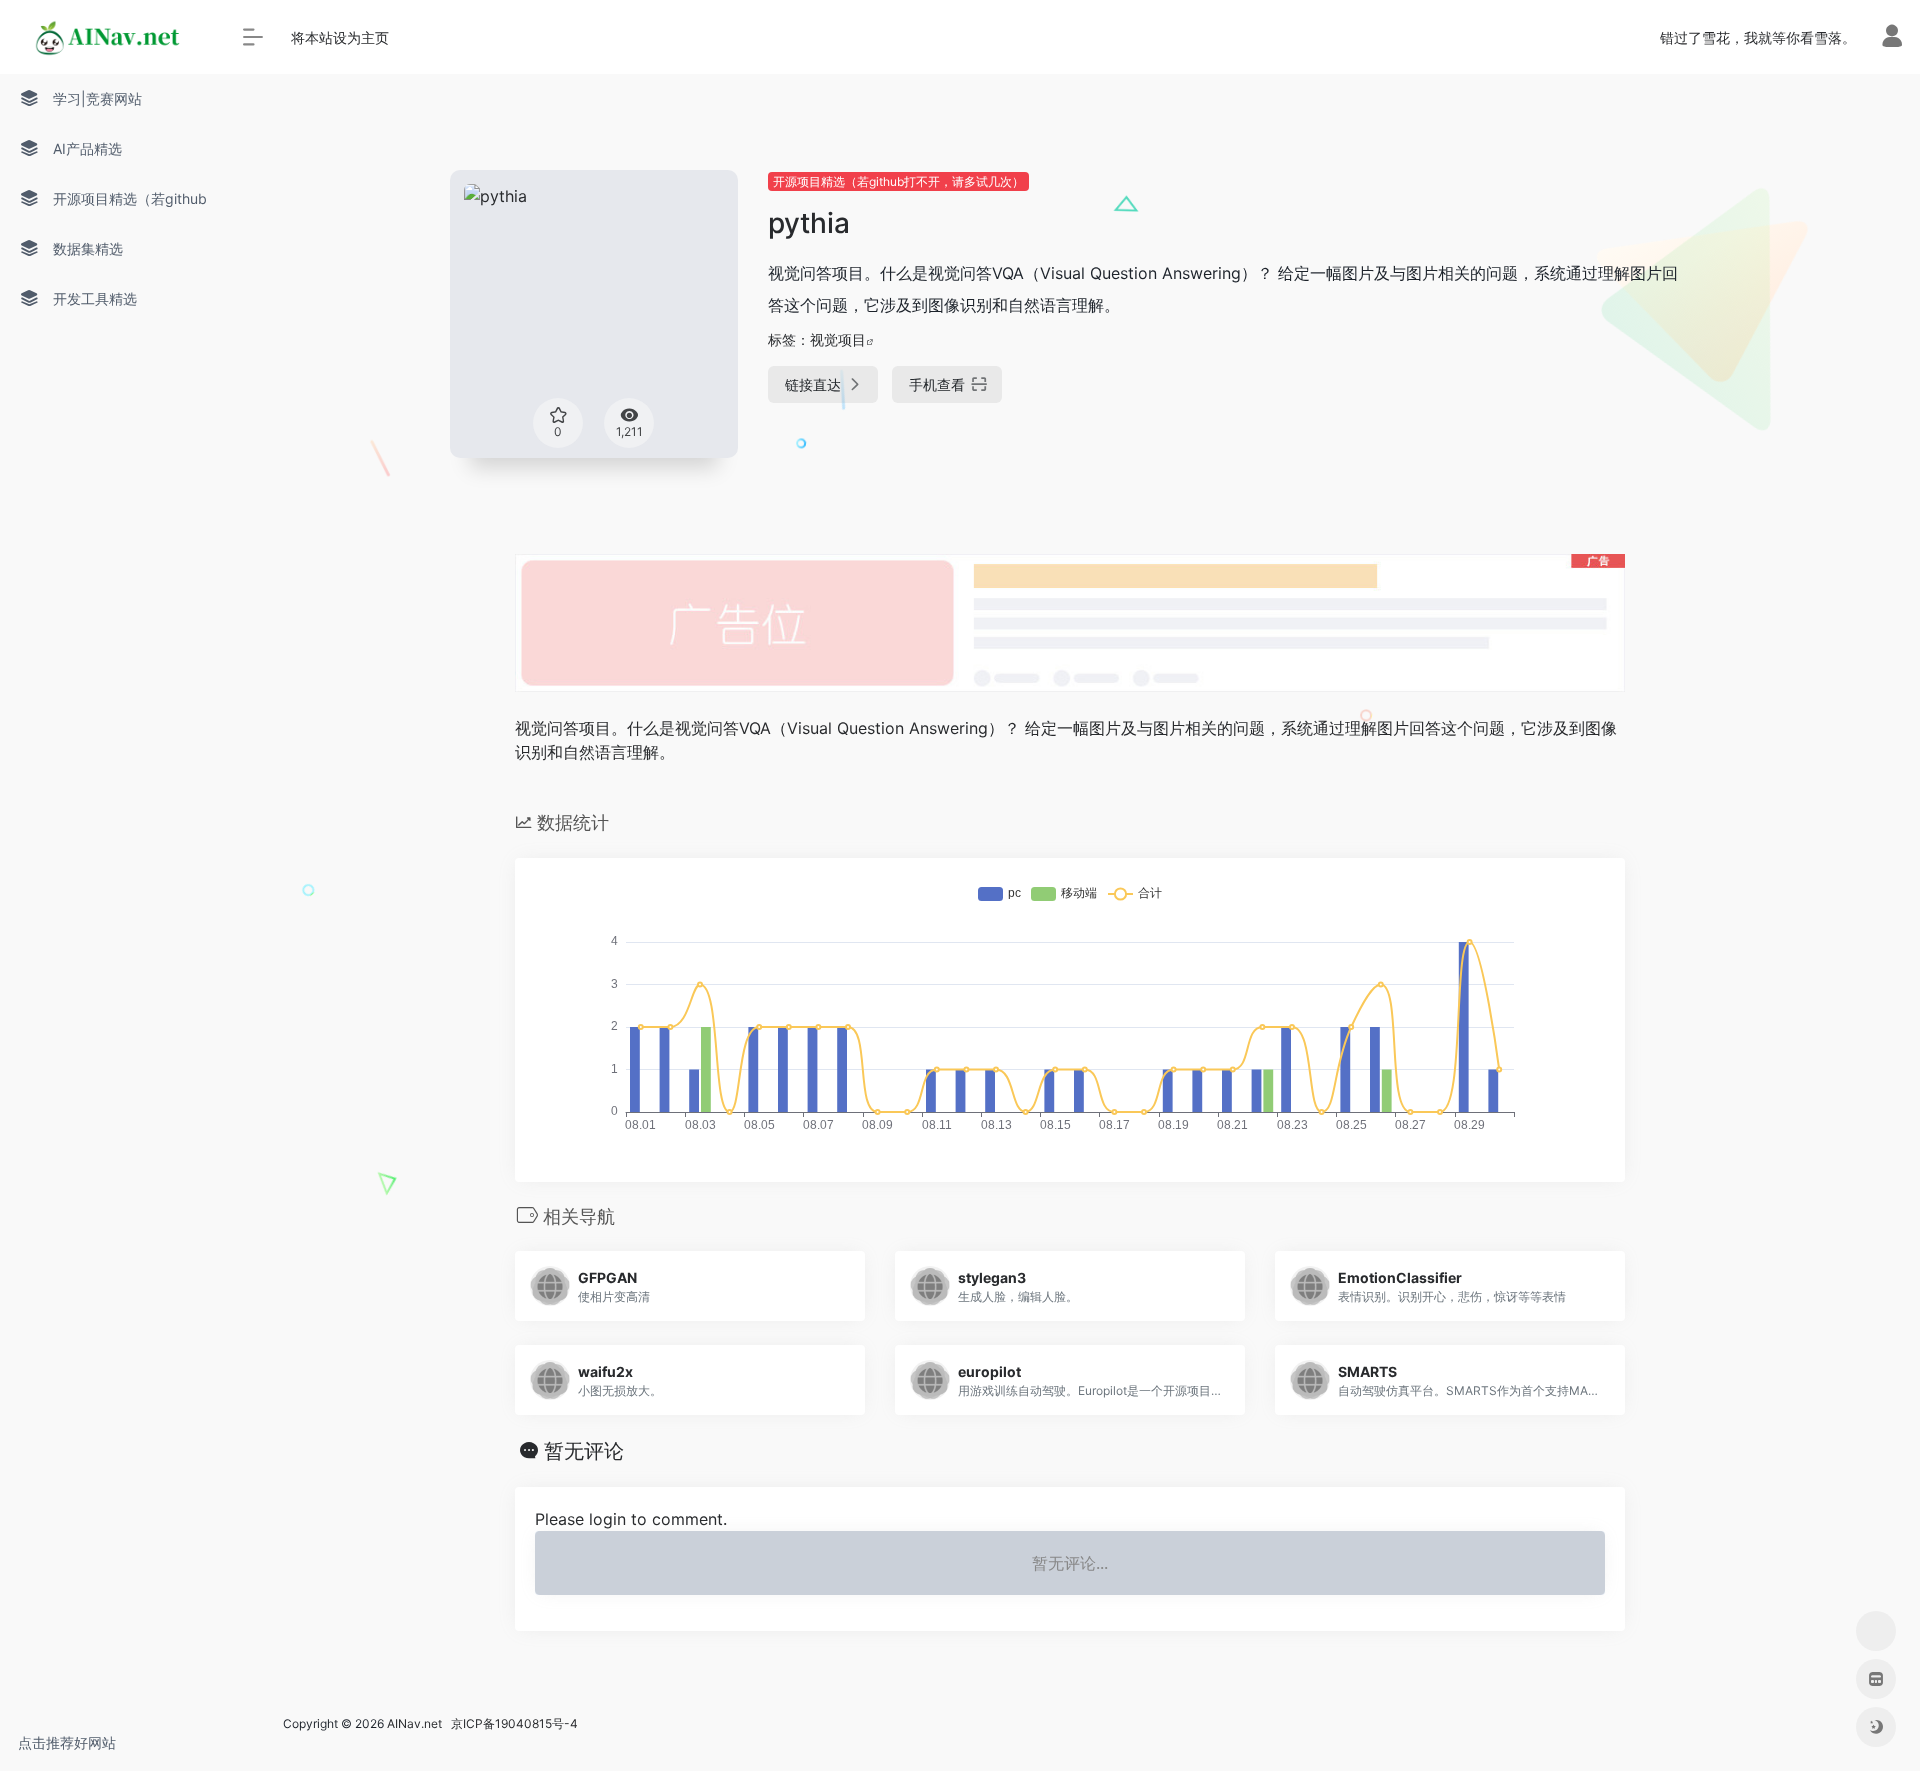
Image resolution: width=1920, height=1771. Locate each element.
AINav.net (414, 1723)
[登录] (1892, 40)
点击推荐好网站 (67, 1742)
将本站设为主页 (340, 37)
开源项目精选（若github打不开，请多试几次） (898, 181)
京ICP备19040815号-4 (511, 1723)
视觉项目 (838, 339)
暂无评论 (584, 1451)
